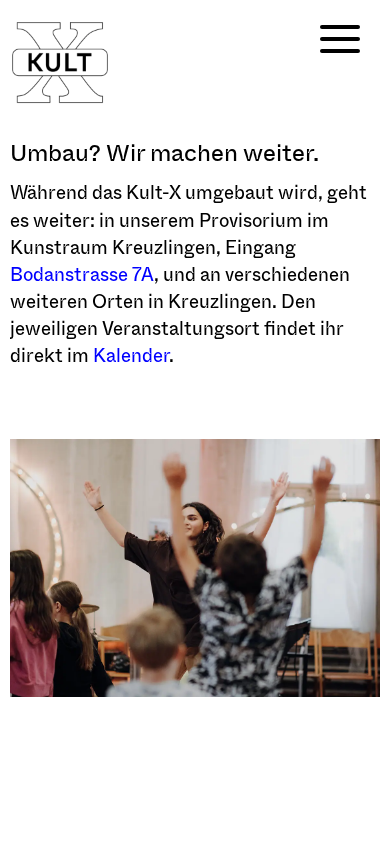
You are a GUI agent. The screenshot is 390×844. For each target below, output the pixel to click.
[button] (335, 39)
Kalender (131, 355)
